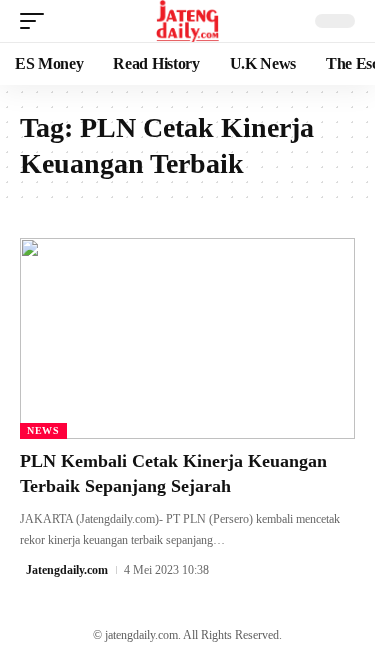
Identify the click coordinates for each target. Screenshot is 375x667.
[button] (37, 21)
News (43, 430)
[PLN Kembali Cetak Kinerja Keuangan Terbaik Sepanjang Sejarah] (187, 338)
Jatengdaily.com (67, 570)
